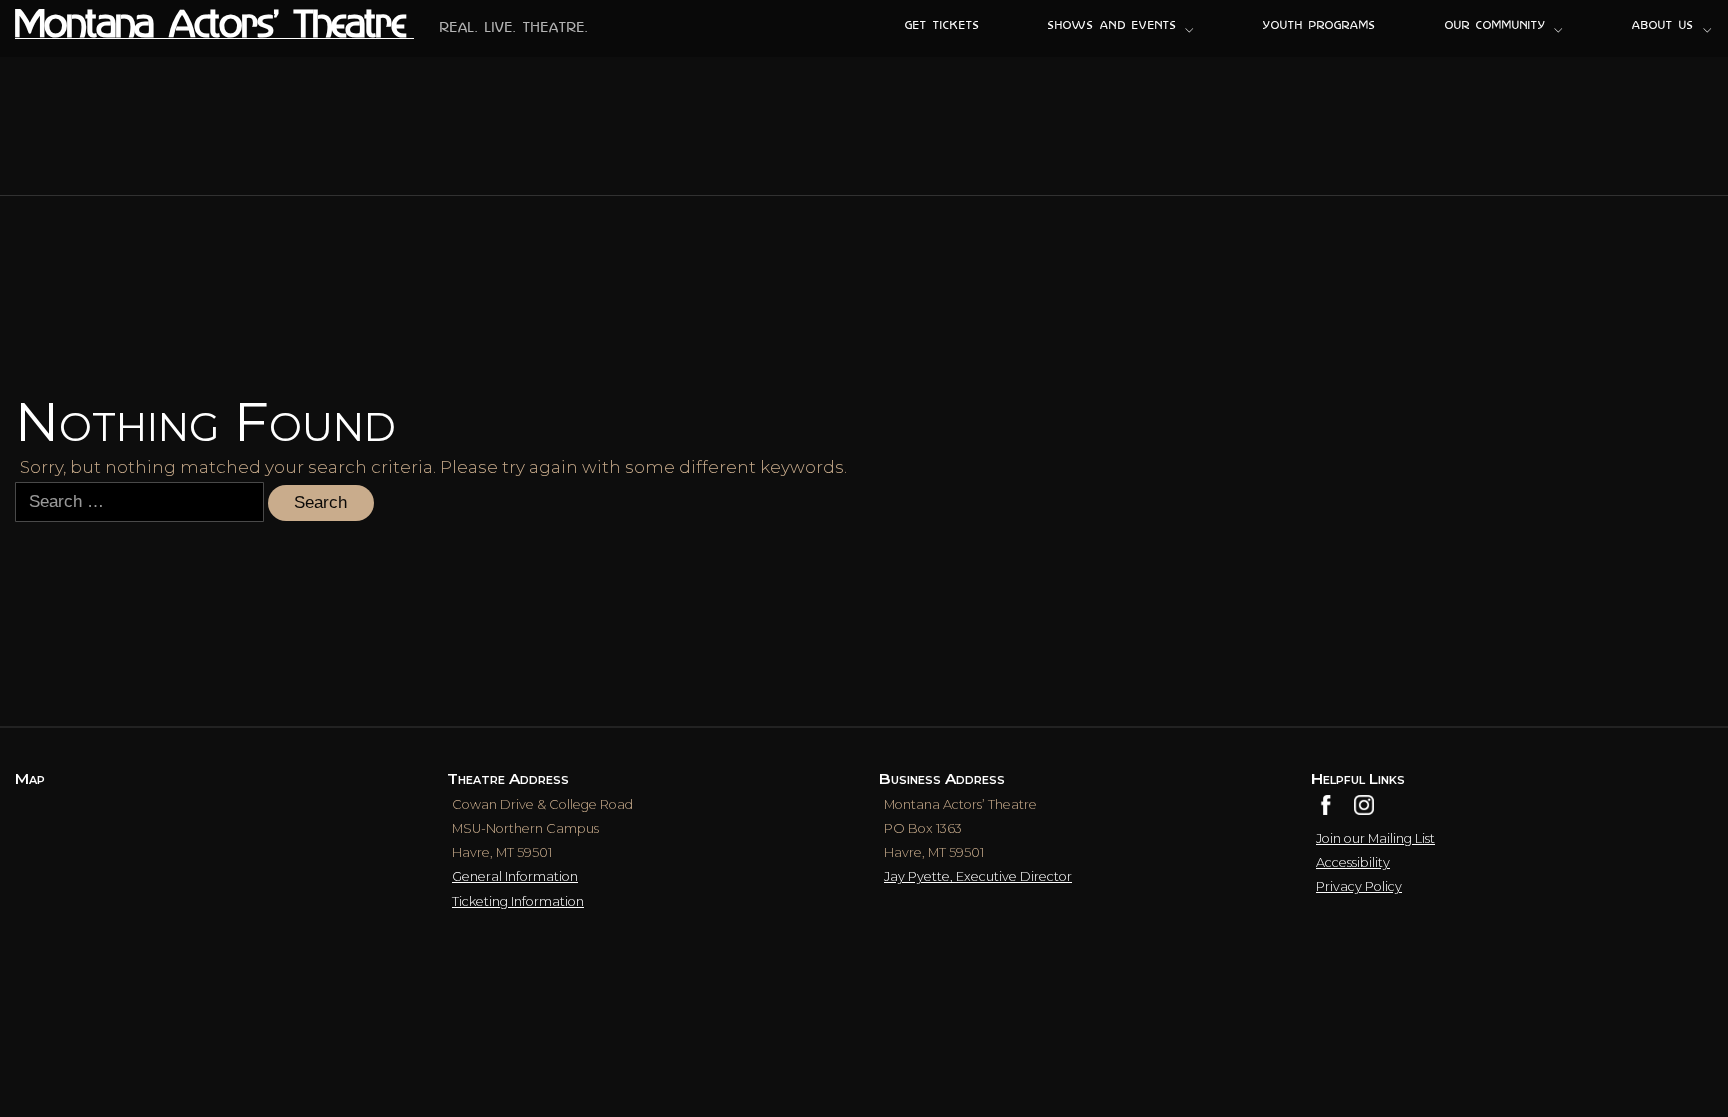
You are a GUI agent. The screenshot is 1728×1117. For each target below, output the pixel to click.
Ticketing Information (518, 901)
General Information (515, 876)
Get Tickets (942, 26)
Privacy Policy (1359, 886)
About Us (1663, 26)
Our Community (1495, 26)
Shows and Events (1112, 26)
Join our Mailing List (1375, 838)
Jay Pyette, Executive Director (978, 876)
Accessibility (1353, 862)
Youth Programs (1319, 26)
